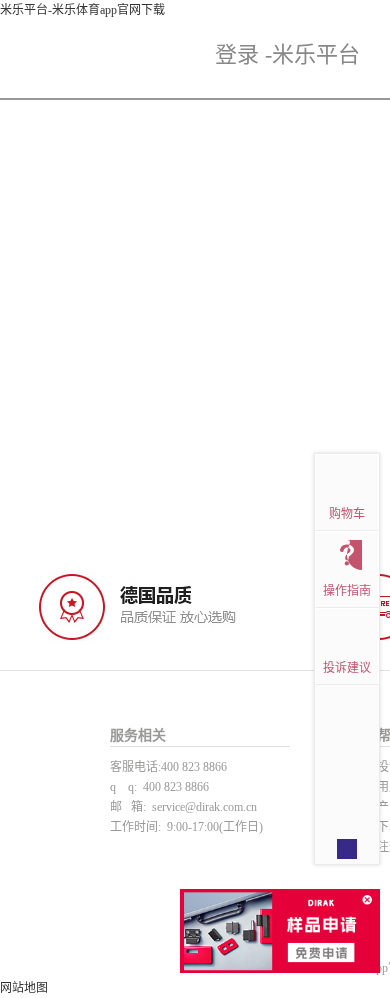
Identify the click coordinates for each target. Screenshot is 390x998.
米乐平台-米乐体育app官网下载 (82, 10)
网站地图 (24, 988)
